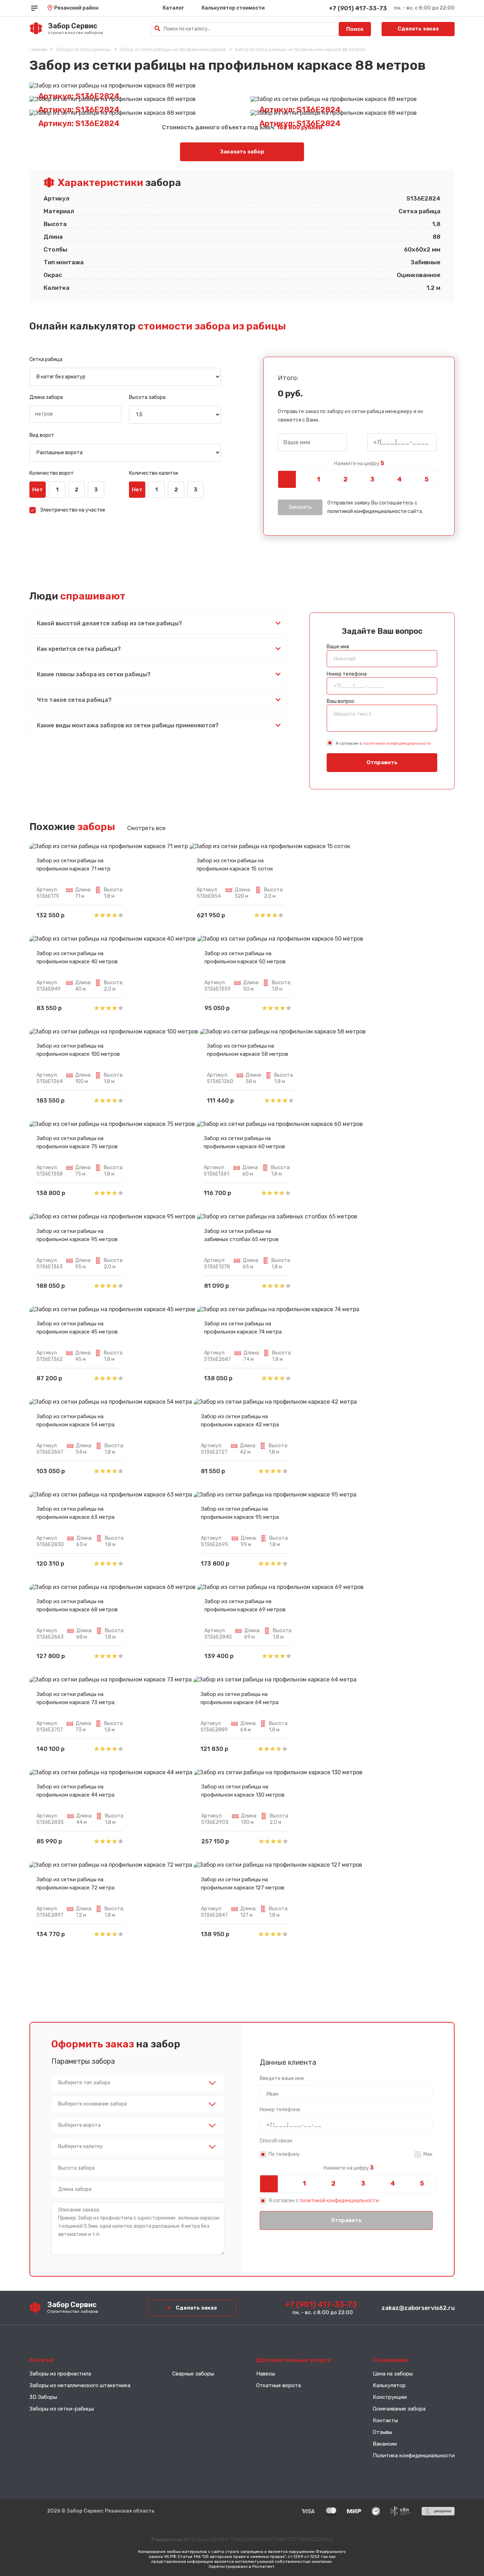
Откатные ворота (278, 2385)
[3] (372, 479)
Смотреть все (146, 828)
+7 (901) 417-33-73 (358, 8)
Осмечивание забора (399, 2409)
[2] (345, 479)
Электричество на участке (73, 510)
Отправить (382, 762)
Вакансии (385, 2444)
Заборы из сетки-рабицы (62, 2409)
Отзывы (382, 2432)
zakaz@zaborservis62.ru (418, 2308)
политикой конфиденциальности (367, 511)
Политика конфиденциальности (414, 2456)
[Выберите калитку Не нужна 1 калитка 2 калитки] (138, 2147)
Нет (38, 490)
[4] (399, 479)
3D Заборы (43, 2397)
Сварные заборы (193, 2374)
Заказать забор (242, 152)
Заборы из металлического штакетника (80, 2385)
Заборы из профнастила (60, 2374)
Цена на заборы (393, 2374)
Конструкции (390, 2397)
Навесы (266, 2374)
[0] (291, 479)
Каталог (173, 8)
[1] (318, 479)
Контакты (385, 2420)
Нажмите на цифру (359, 463)
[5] (427, 479)
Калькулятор (389, 2385)
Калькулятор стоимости (233, 8)
